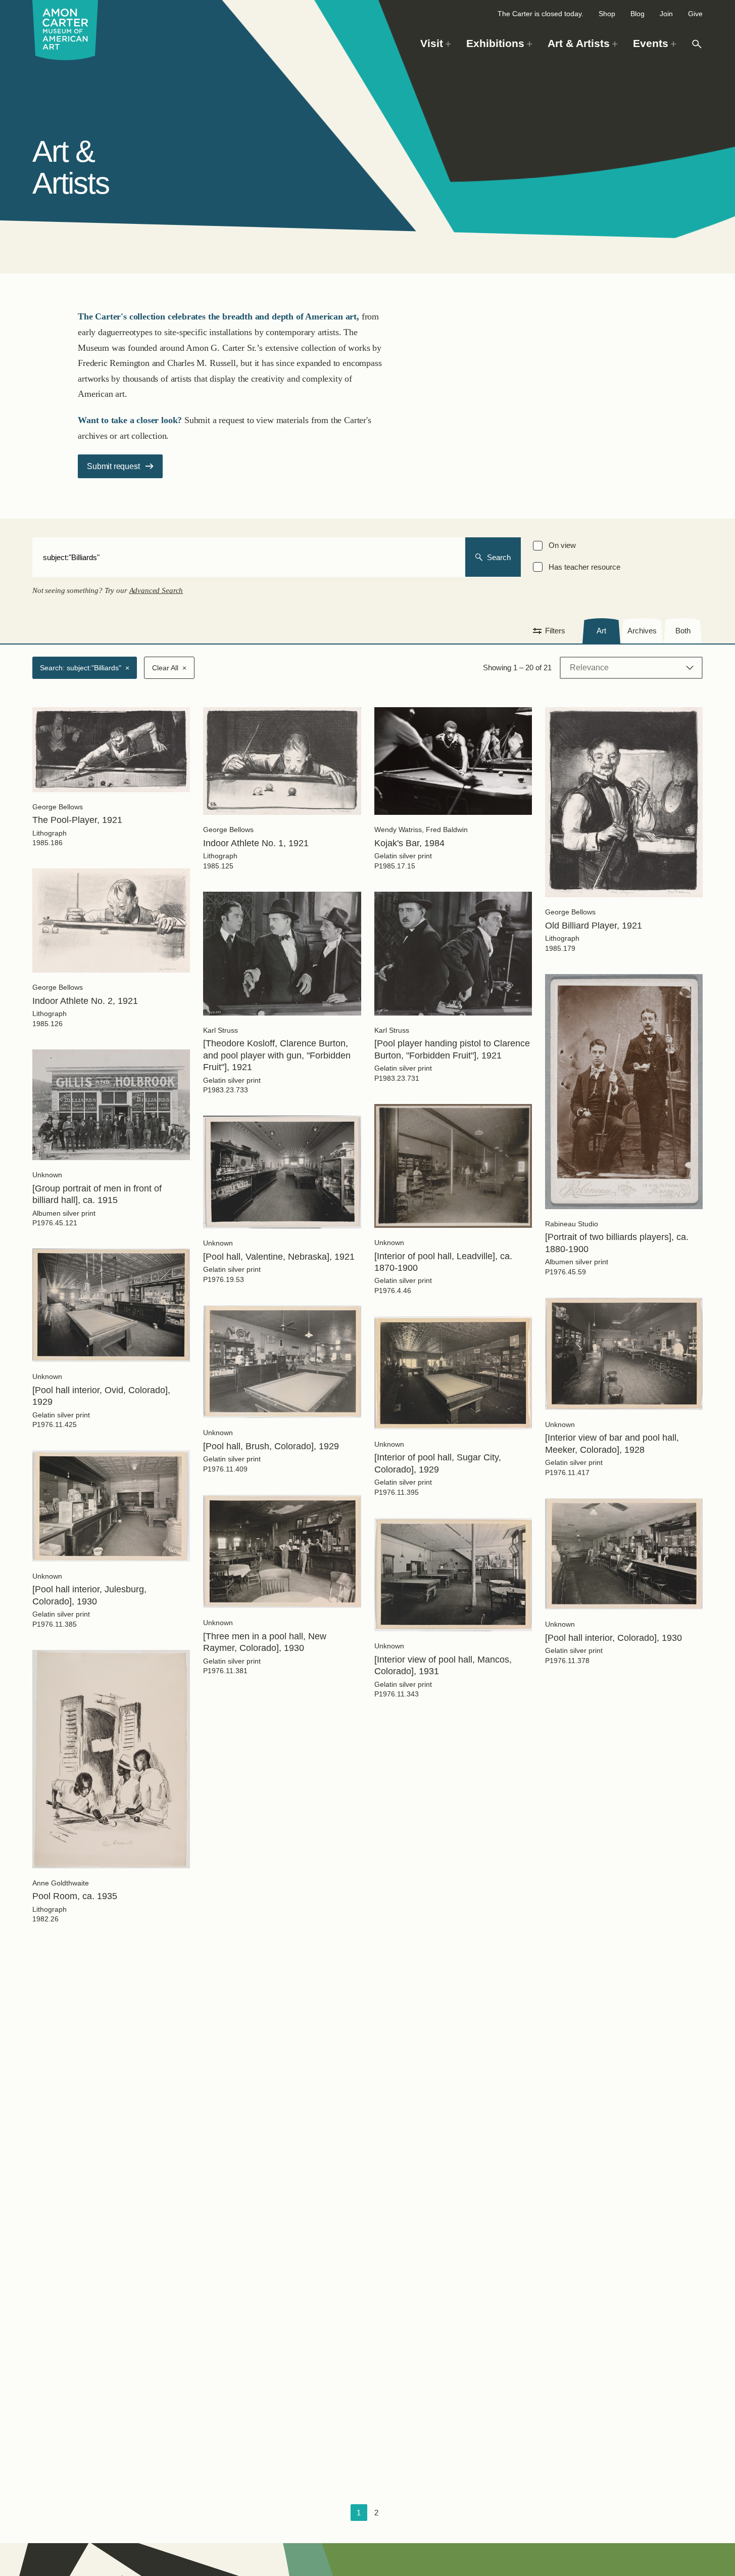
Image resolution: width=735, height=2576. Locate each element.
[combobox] (249, 557)
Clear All (169, 668)
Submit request (113, 466)
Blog (638, 14)
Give (695, 14)
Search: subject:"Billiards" (85, 668)
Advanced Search (156, 590)
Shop (607, 14)
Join (666, 14)
